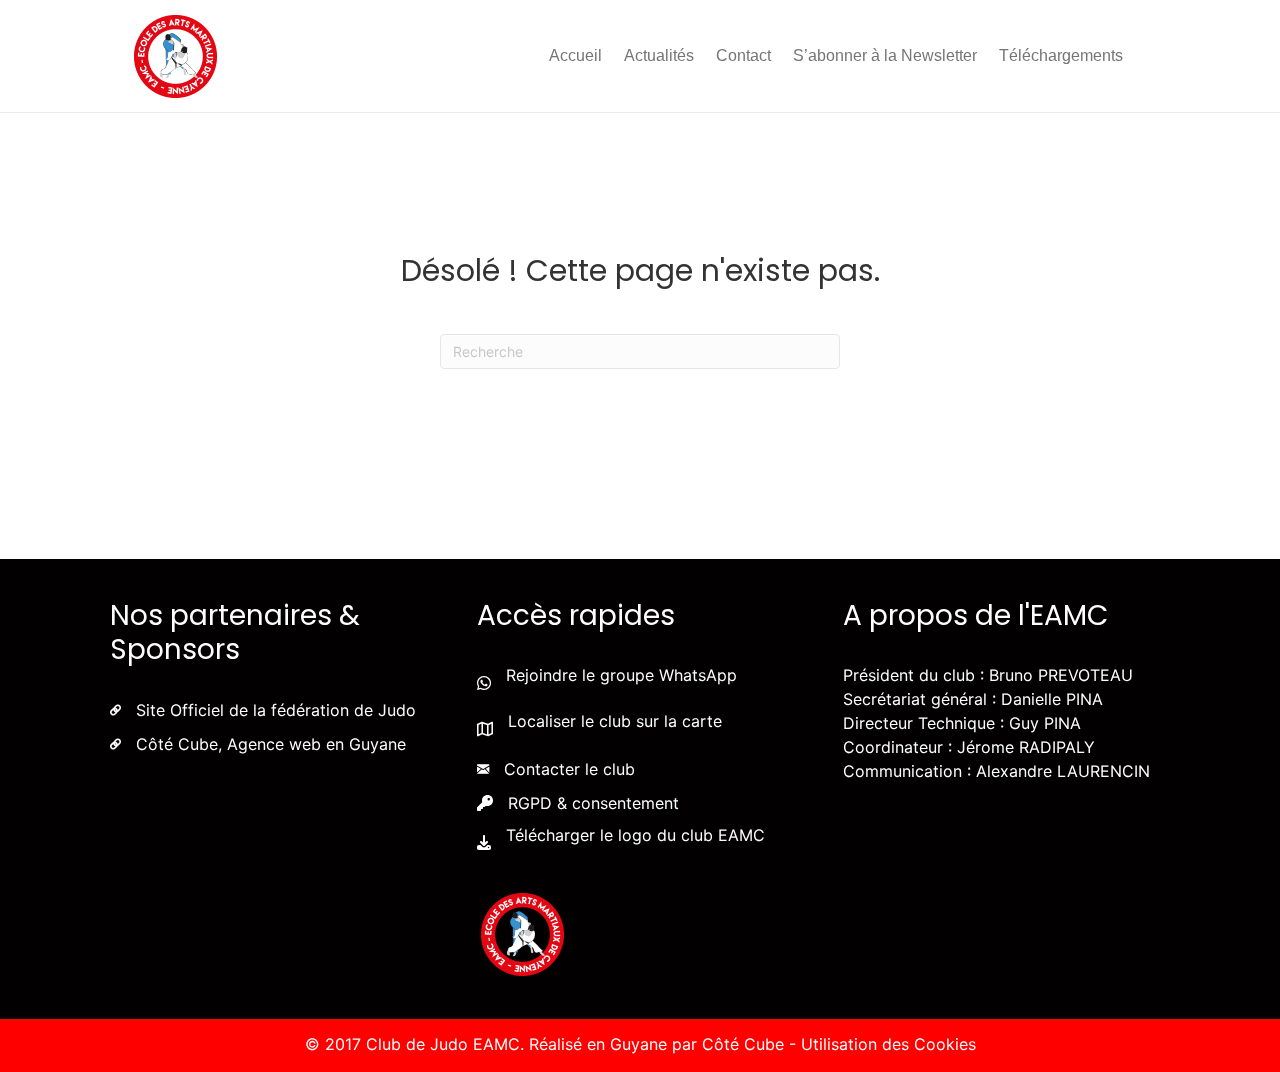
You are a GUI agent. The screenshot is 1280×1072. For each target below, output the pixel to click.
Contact (743, 55)
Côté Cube (743, 1044)
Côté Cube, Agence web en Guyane (271, 744)
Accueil (575, 55)
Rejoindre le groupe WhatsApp (621, 675)
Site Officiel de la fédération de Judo (276, 710)
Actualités (659, 55)
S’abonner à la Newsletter (885, 55)
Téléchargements (1061, 55)
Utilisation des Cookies (888, 1044)
